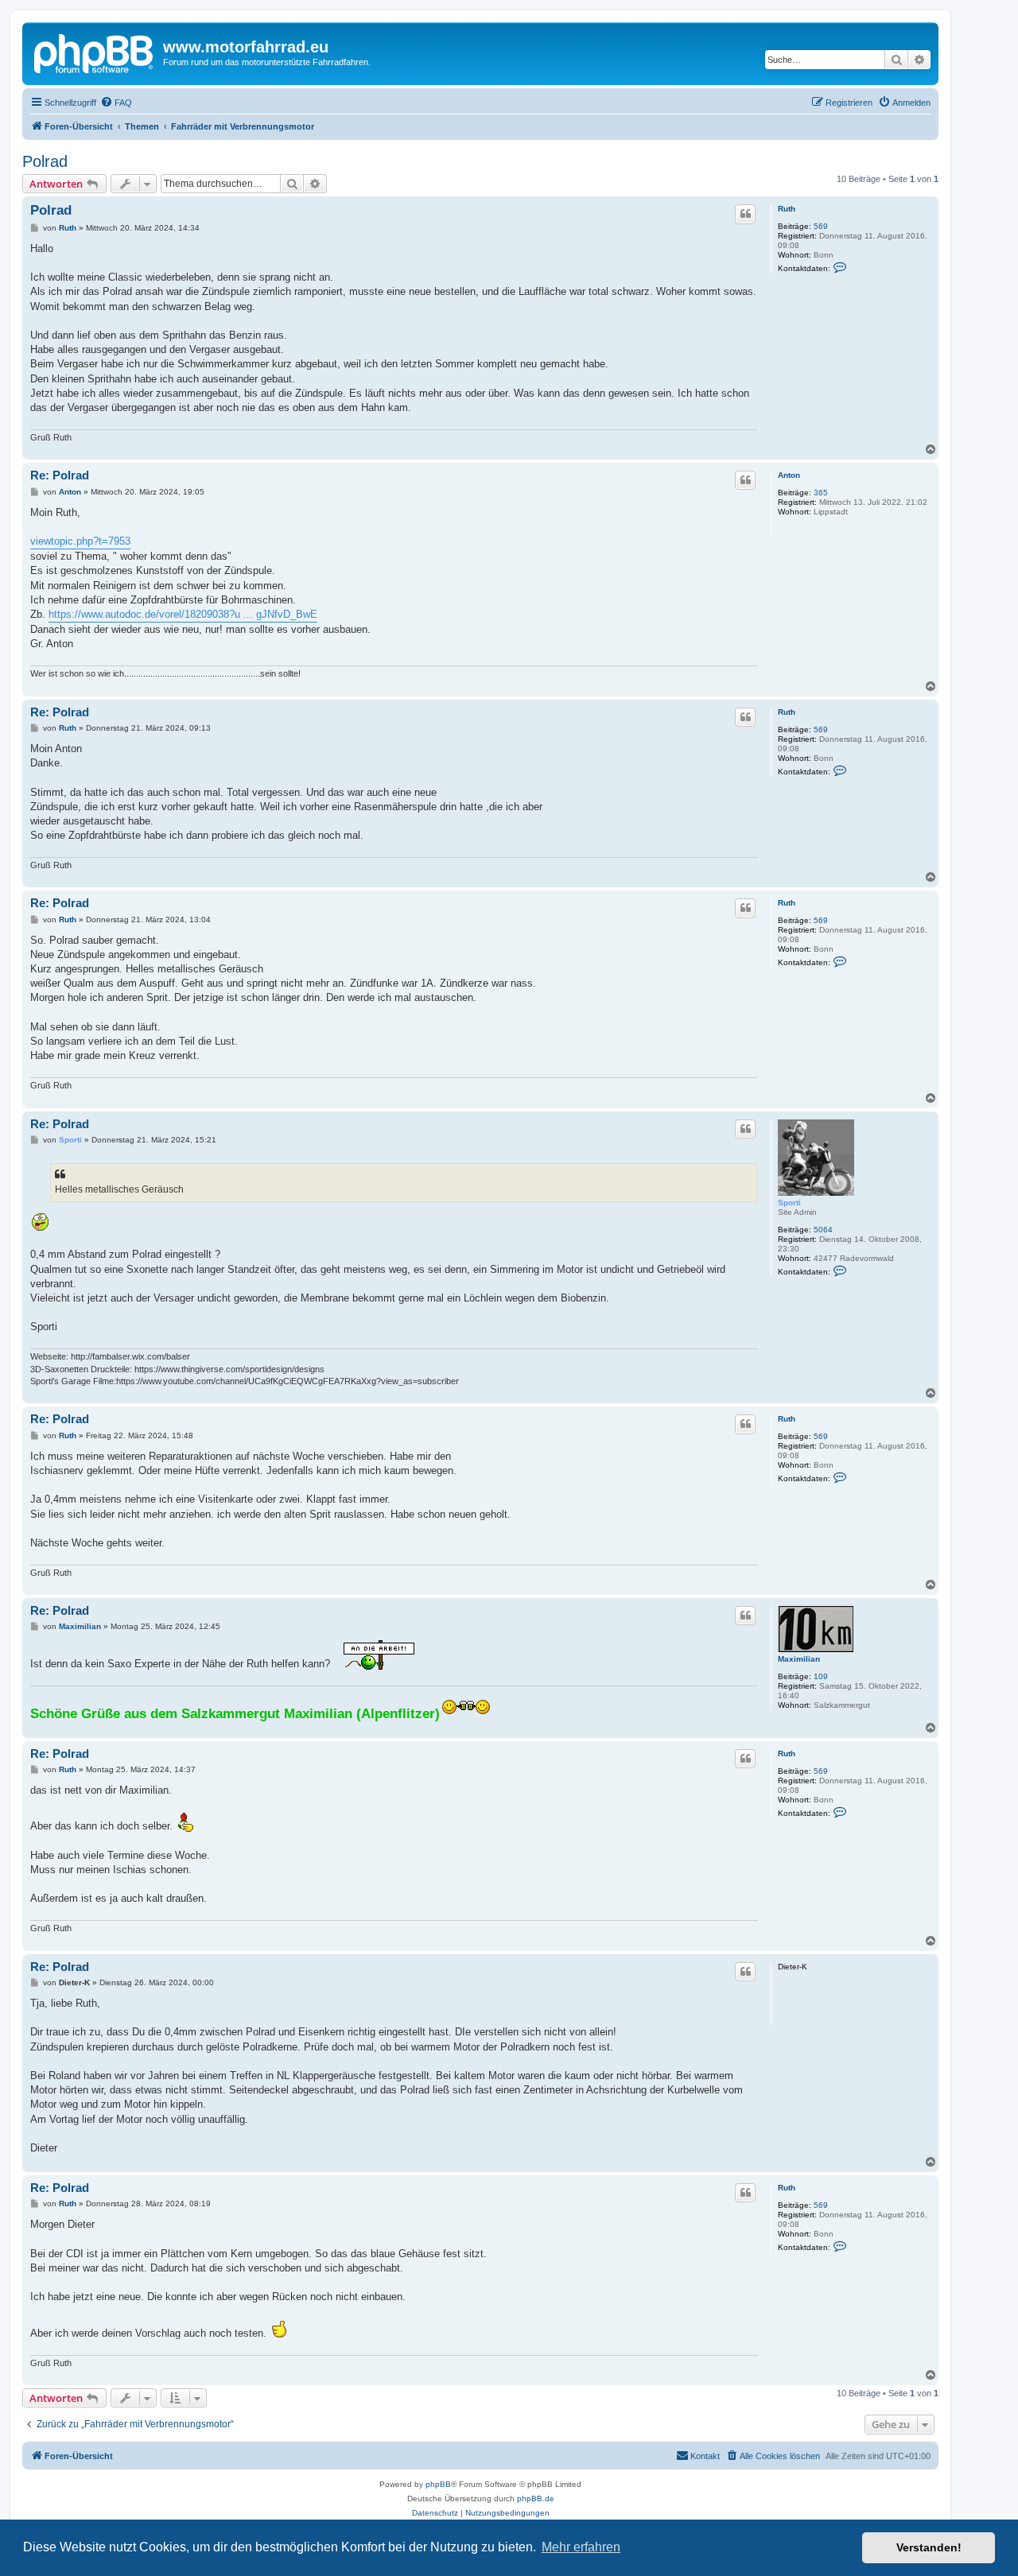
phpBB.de (536, 2498)
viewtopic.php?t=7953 (80, 541)
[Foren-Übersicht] (95, 52)
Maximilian (799, 1659)
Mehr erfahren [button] (581, 2547)
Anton (789, 475)
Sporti (789, 1203)
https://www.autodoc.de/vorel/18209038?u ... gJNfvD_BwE (183, 614)
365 (821, 493)
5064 (823, 1230)
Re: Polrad (60, 475)
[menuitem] (116, 103)
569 (821, 226)
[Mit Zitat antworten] (745, 214)
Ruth (787, 209)
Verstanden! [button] (929, 2547)
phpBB (438, 2484)
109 (821, 1676)
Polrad (45, 161)
